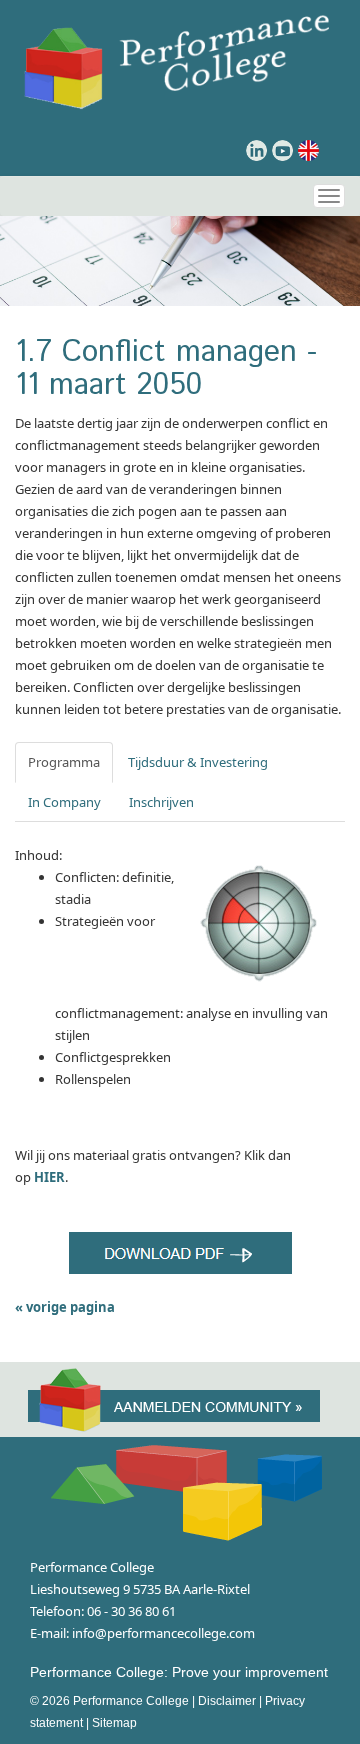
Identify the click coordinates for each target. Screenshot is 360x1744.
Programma (64, 762)
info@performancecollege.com (163, 1633)
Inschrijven (161, 802)
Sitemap (114, 1723)
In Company (64, 802)
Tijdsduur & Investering (198, 762)
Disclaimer (227, 1701)
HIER (49, 1177)
